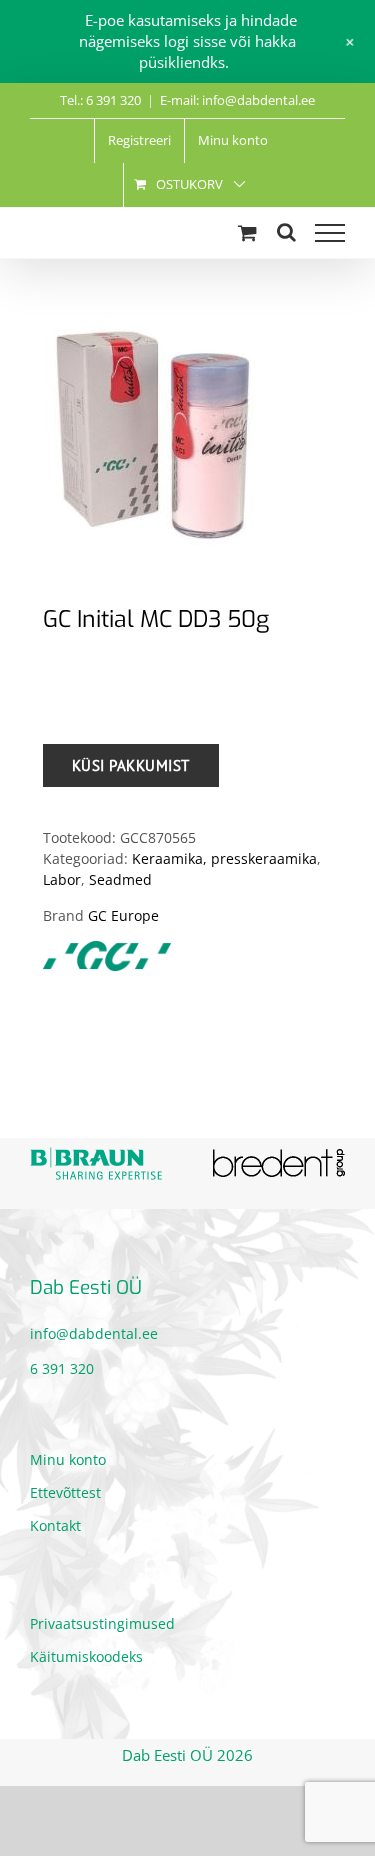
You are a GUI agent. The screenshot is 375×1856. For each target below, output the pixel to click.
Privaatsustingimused (102, 1621)
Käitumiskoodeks (86, 1654)
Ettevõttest (65, 1490)
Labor (62, 879)
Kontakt (55, 1523)
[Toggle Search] (286, 232)
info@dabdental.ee (94, 1331)
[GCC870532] (187, 423)
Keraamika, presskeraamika (224, 858)
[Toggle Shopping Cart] (247, 232)
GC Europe (123, 915)
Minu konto (68, 1457)
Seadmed (120, 879)
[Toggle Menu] (330, 233)
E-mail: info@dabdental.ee (237, 100)
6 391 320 (62, 1366)
